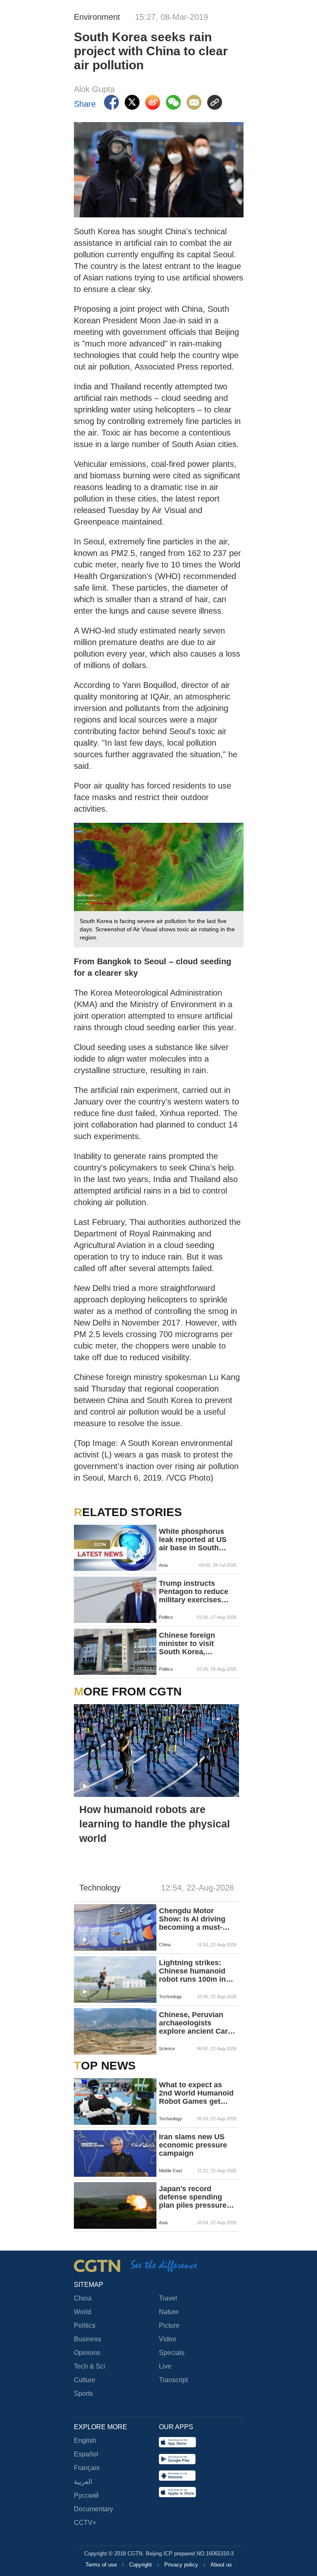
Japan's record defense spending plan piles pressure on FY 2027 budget (193, 2197)
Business (88, 2339)
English (85, 2441)
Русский (86, 2495)
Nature (169, 2312)
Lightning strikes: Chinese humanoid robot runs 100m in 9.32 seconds (192, 1971)
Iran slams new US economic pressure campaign (193, 2145)
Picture (169, 2325)
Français (87, 2468)
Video (168, 2339)
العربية (83, 2482)
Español (86, 2454)
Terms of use (102, 2565)
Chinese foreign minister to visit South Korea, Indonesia (187, 1644)
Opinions (87, 2353)
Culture (85, 2380)
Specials (172, 2353)
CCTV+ (85, 2523)
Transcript (173, 2380)
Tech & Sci (90, 2366)
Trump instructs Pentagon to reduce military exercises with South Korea (194, 1592)
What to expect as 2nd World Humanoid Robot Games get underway (196, 2093)
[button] (85, 1786)
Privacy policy (182, 2565)
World (83, 2312)
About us (221, 2565)
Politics (85, 2325)
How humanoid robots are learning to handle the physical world (155, 1824)
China (83, 2298)
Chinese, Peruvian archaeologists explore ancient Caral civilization (196, 2023)
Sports (83, 2394)
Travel (168, 2298)
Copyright (141, 2565)
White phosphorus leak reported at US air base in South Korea (193, 1540)
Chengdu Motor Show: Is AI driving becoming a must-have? (192, 1919)
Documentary (93, 2509)
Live (165, 2366)
